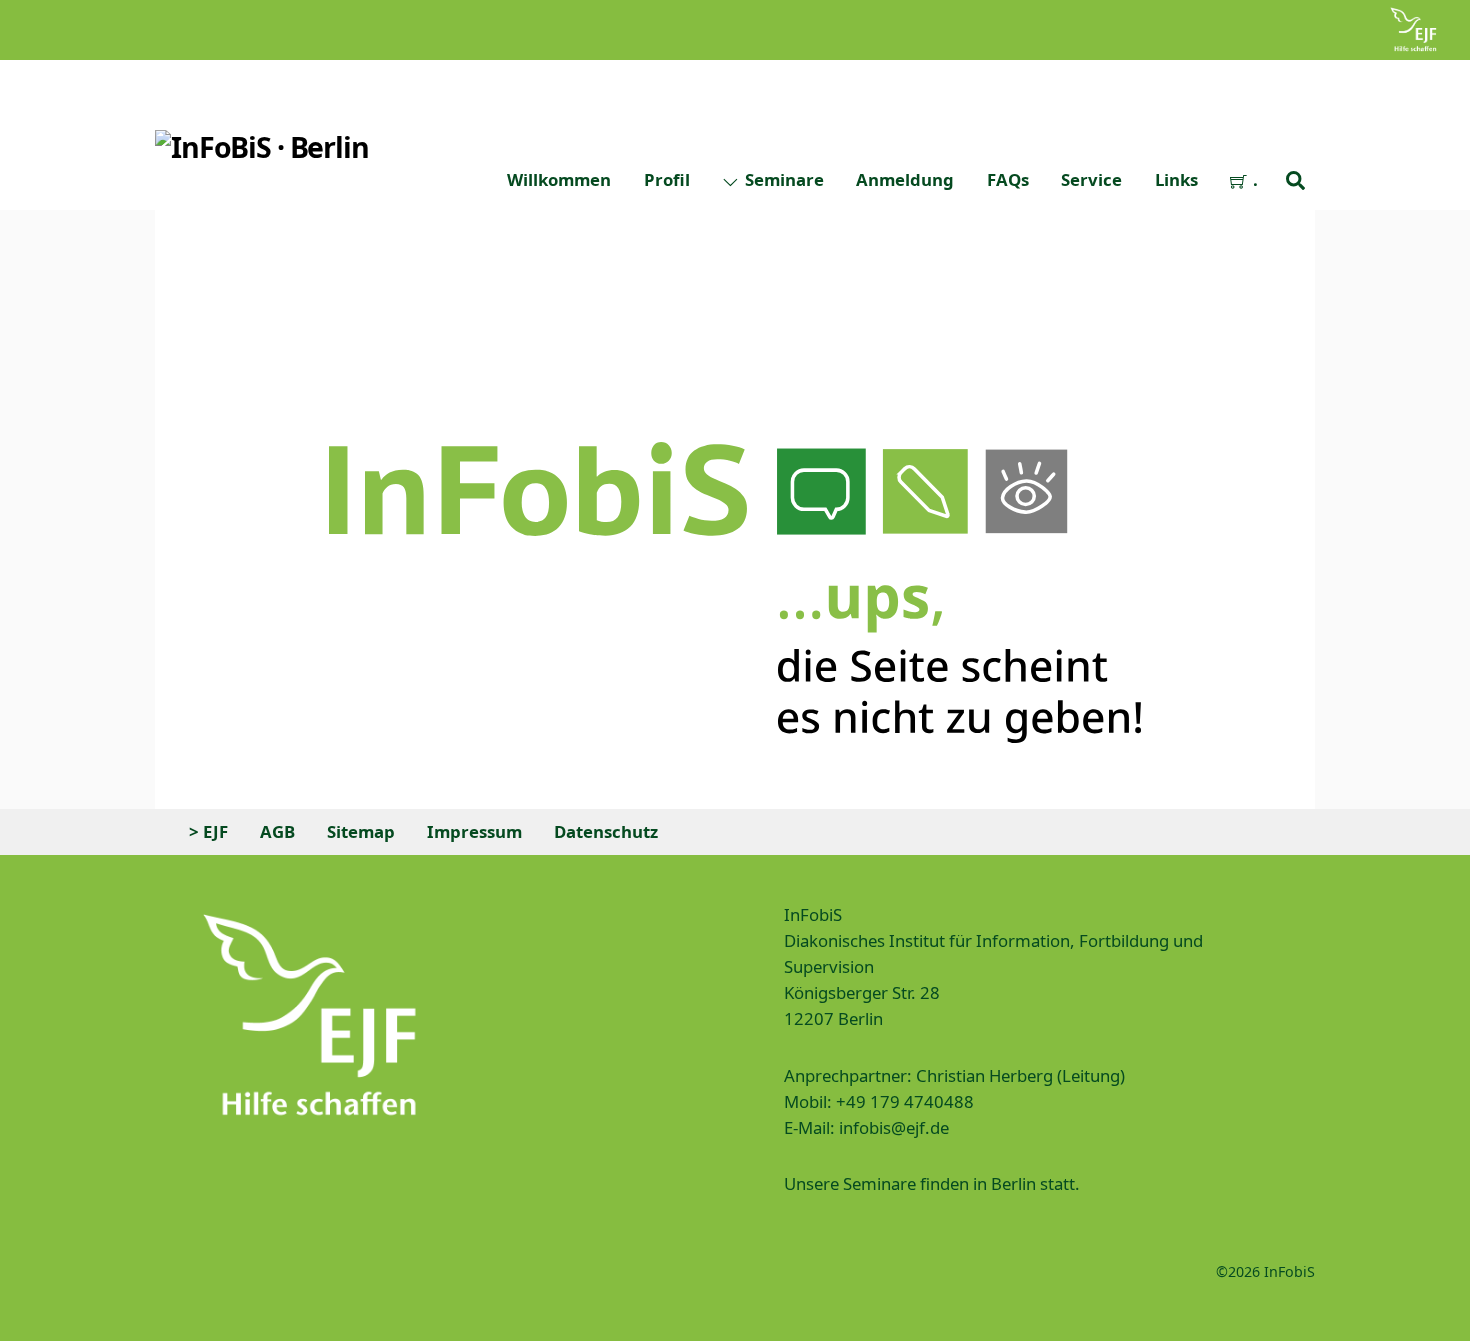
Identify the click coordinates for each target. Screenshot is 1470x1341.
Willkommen (559, 179)
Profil (667, 179)
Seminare (782, 179)
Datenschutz (606, 831)
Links (1176, 179)
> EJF (208, 831)
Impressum (474, 831)
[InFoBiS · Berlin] (262, 146)
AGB (277, 831)
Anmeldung (905, 179)
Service (1091, 179)
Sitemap (361, 831)
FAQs (1008, 179)
